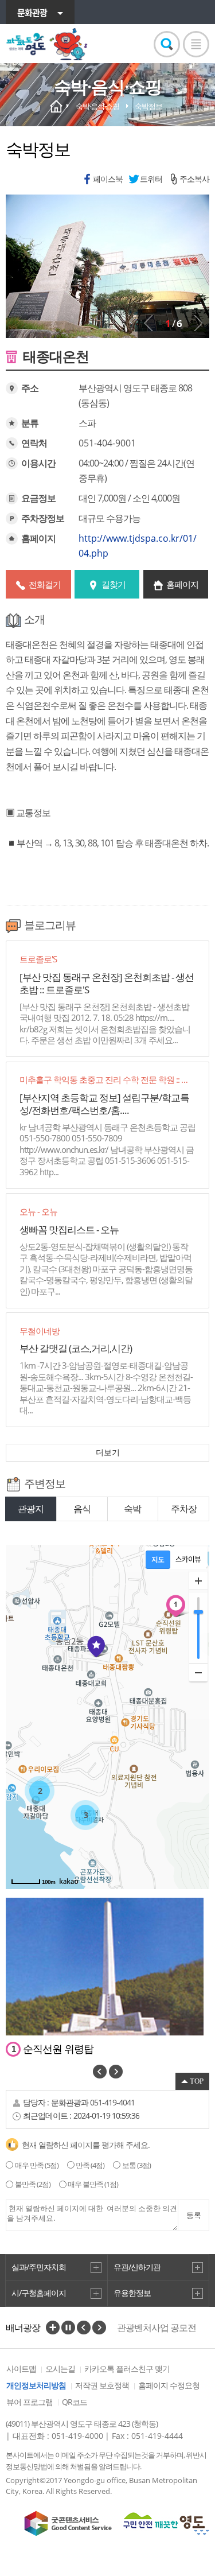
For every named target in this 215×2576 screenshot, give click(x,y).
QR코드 (75, 2402)
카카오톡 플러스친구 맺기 (127, 2369)
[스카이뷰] (188, 1560)
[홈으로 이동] (47, 44)
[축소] (198, 1672)
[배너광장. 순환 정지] (68, 2328)
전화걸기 (45, 584)
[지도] (158, 1560)
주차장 (184, 1509)
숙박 (132, 1509)
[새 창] (68, 2523)
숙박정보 (148, 106)
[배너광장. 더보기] (53, 2328)
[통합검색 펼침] (167, 44)
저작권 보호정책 (102, 2385)
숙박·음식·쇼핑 (97, 106)
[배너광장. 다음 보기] (99, 2328)
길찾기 (114, 584)
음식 (82, 1509)
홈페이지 (182, 584)
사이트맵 (21, 2369)
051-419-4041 (112, 2102)
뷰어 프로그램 (30, 2402)
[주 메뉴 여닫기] (196, 44)
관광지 (31, 1509)
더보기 (108, 1452)
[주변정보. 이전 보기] (100, 2072)
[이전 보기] (148, 323)
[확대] (198, 1581)
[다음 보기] (198, 323)
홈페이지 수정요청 (169, 2385)
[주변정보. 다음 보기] (116, 2072)
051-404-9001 (107, 443)
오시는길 (60, 2369)
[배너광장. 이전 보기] (84, 2328)
